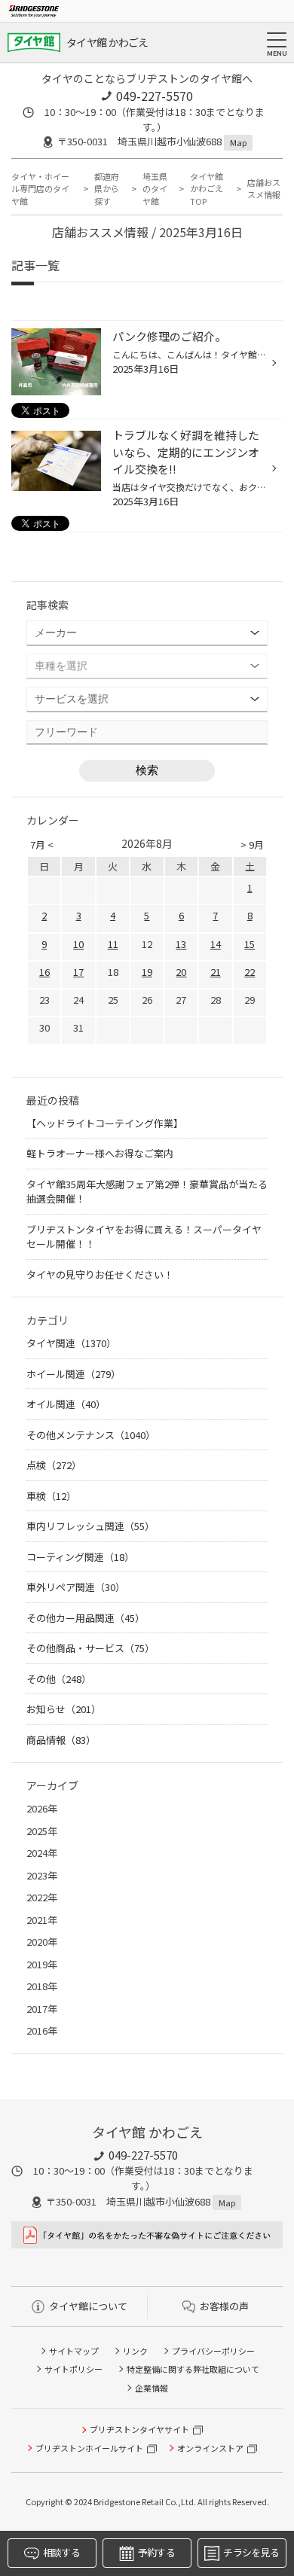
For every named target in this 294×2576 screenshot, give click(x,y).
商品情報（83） (61, 1740)
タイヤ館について (88, 2306)
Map (238, 142)
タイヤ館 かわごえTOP (207, 189)
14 (216, 944)
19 (147, 972)
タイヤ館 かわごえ (107, 42)
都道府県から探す (107, 189)
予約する (156, 2552)
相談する (61, 2552)
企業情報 (152, 2388)
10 (78, 944)
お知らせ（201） (64, 1709)
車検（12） (51, 1496)
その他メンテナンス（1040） (91, 1435)
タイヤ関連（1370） (71, 1343)
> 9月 (252, 844)
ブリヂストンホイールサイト (89, 2448)
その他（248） (59, 1679)
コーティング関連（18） (80, 1557)
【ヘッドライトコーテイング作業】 (105, 1123)
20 (181, 972)
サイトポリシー (73, 2369)
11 (113, 944)
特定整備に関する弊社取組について (193, 2369)
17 (78, 972)
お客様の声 (224, 2306)
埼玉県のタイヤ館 (155, 189)
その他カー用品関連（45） (86, 1618)
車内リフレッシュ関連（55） (90, 1526)
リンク (135, 2351)
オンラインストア (210, 2448)
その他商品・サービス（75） (90, 1648)
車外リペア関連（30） (76, 1587)
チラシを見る (251, 2552)
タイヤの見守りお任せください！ (100, 1274)
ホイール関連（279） (73, 1374)
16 (44, 972)
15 (250, 944)
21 (216, 972)
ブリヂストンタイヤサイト (139, 2429)
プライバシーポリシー (213, 2351)
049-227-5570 (155, 96)
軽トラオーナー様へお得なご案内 (100, 1153)
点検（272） (54, 1465)
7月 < (42, 844)
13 (181, 944)
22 (250, 972)
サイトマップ (74, 2351)
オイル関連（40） (66, 1404)
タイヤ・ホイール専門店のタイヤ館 (40, 189)
